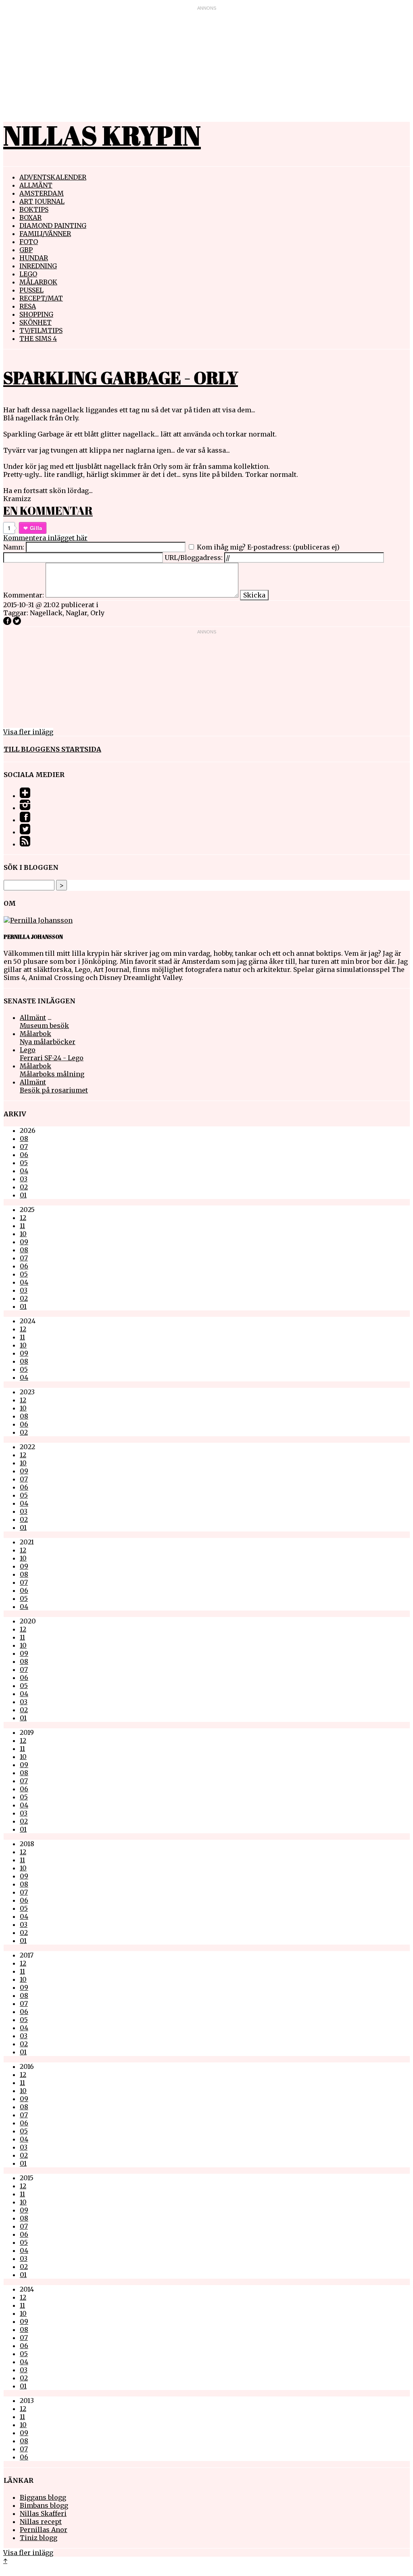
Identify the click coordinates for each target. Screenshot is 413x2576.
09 (24, 1242)
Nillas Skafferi (43, 2513)
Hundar (34, 258)
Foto (29, 242)
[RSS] (25, 844)
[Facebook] (25, 820)
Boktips (34, 209)
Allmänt (36, 185)
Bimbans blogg (44, 2505)
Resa (28, 306)
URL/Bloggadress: (194, 558)
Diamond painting (53, 226)
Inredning (38, 266)
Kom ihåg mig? (221, 547)
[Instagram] (25, 808)
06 (24, 1155)
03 (24, 1179)
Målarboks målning (52, 1074)
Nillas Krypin (102, 135)
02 (24, 1187)
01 (23, 1195)
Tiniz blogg (39, 2538)
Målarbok (38, 282)
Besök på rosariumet (54, 1090)
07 (24, 1147)
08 (24, 1139)
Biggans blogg (43, 2497)
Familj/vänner (45, 234)
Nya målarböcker (48, 1042)
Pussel (31, 290)
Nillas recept (41, 2522)
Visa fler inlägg (28, 732)
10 (23, 1234)
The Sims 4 (38, 338)
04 (24, 1171)
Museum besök (44, 1026)
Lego (28, 274)
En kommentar (48, 510)
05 (24, 1163)
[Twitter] (25, 832)
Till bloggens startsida (52, 749)
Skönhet (35, 322)
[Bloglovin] (25, 796)
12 (23, 1218)
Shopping (36, 314)
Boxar (30, 217)
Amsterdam (42, 193)
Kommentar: (24, 595)
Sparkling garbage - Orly (121, 378)
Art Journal (42, 201)
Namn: (14, 547)
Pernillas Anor (44, 2530)
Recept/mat (41, 298)
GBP (26, 250)
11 (22, 1226)
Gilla (36, 528)
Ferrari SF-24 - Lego (52, 1058)
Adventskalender (53, 177)
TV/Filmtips (41, 330)
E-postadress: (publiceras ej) (293, 547)
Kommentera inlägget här (45, 538)
